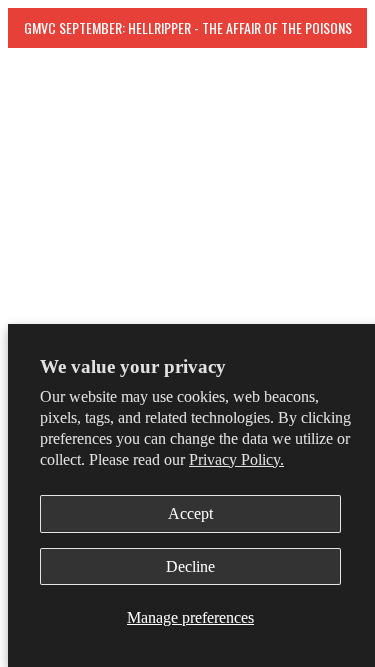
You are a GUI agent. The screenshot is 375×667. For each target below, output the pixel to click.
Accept (190, 513)
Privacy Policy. (236, 459)
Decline (190, 566)
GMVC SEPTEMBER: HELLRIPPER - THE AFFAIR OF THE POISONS (188, 27)
